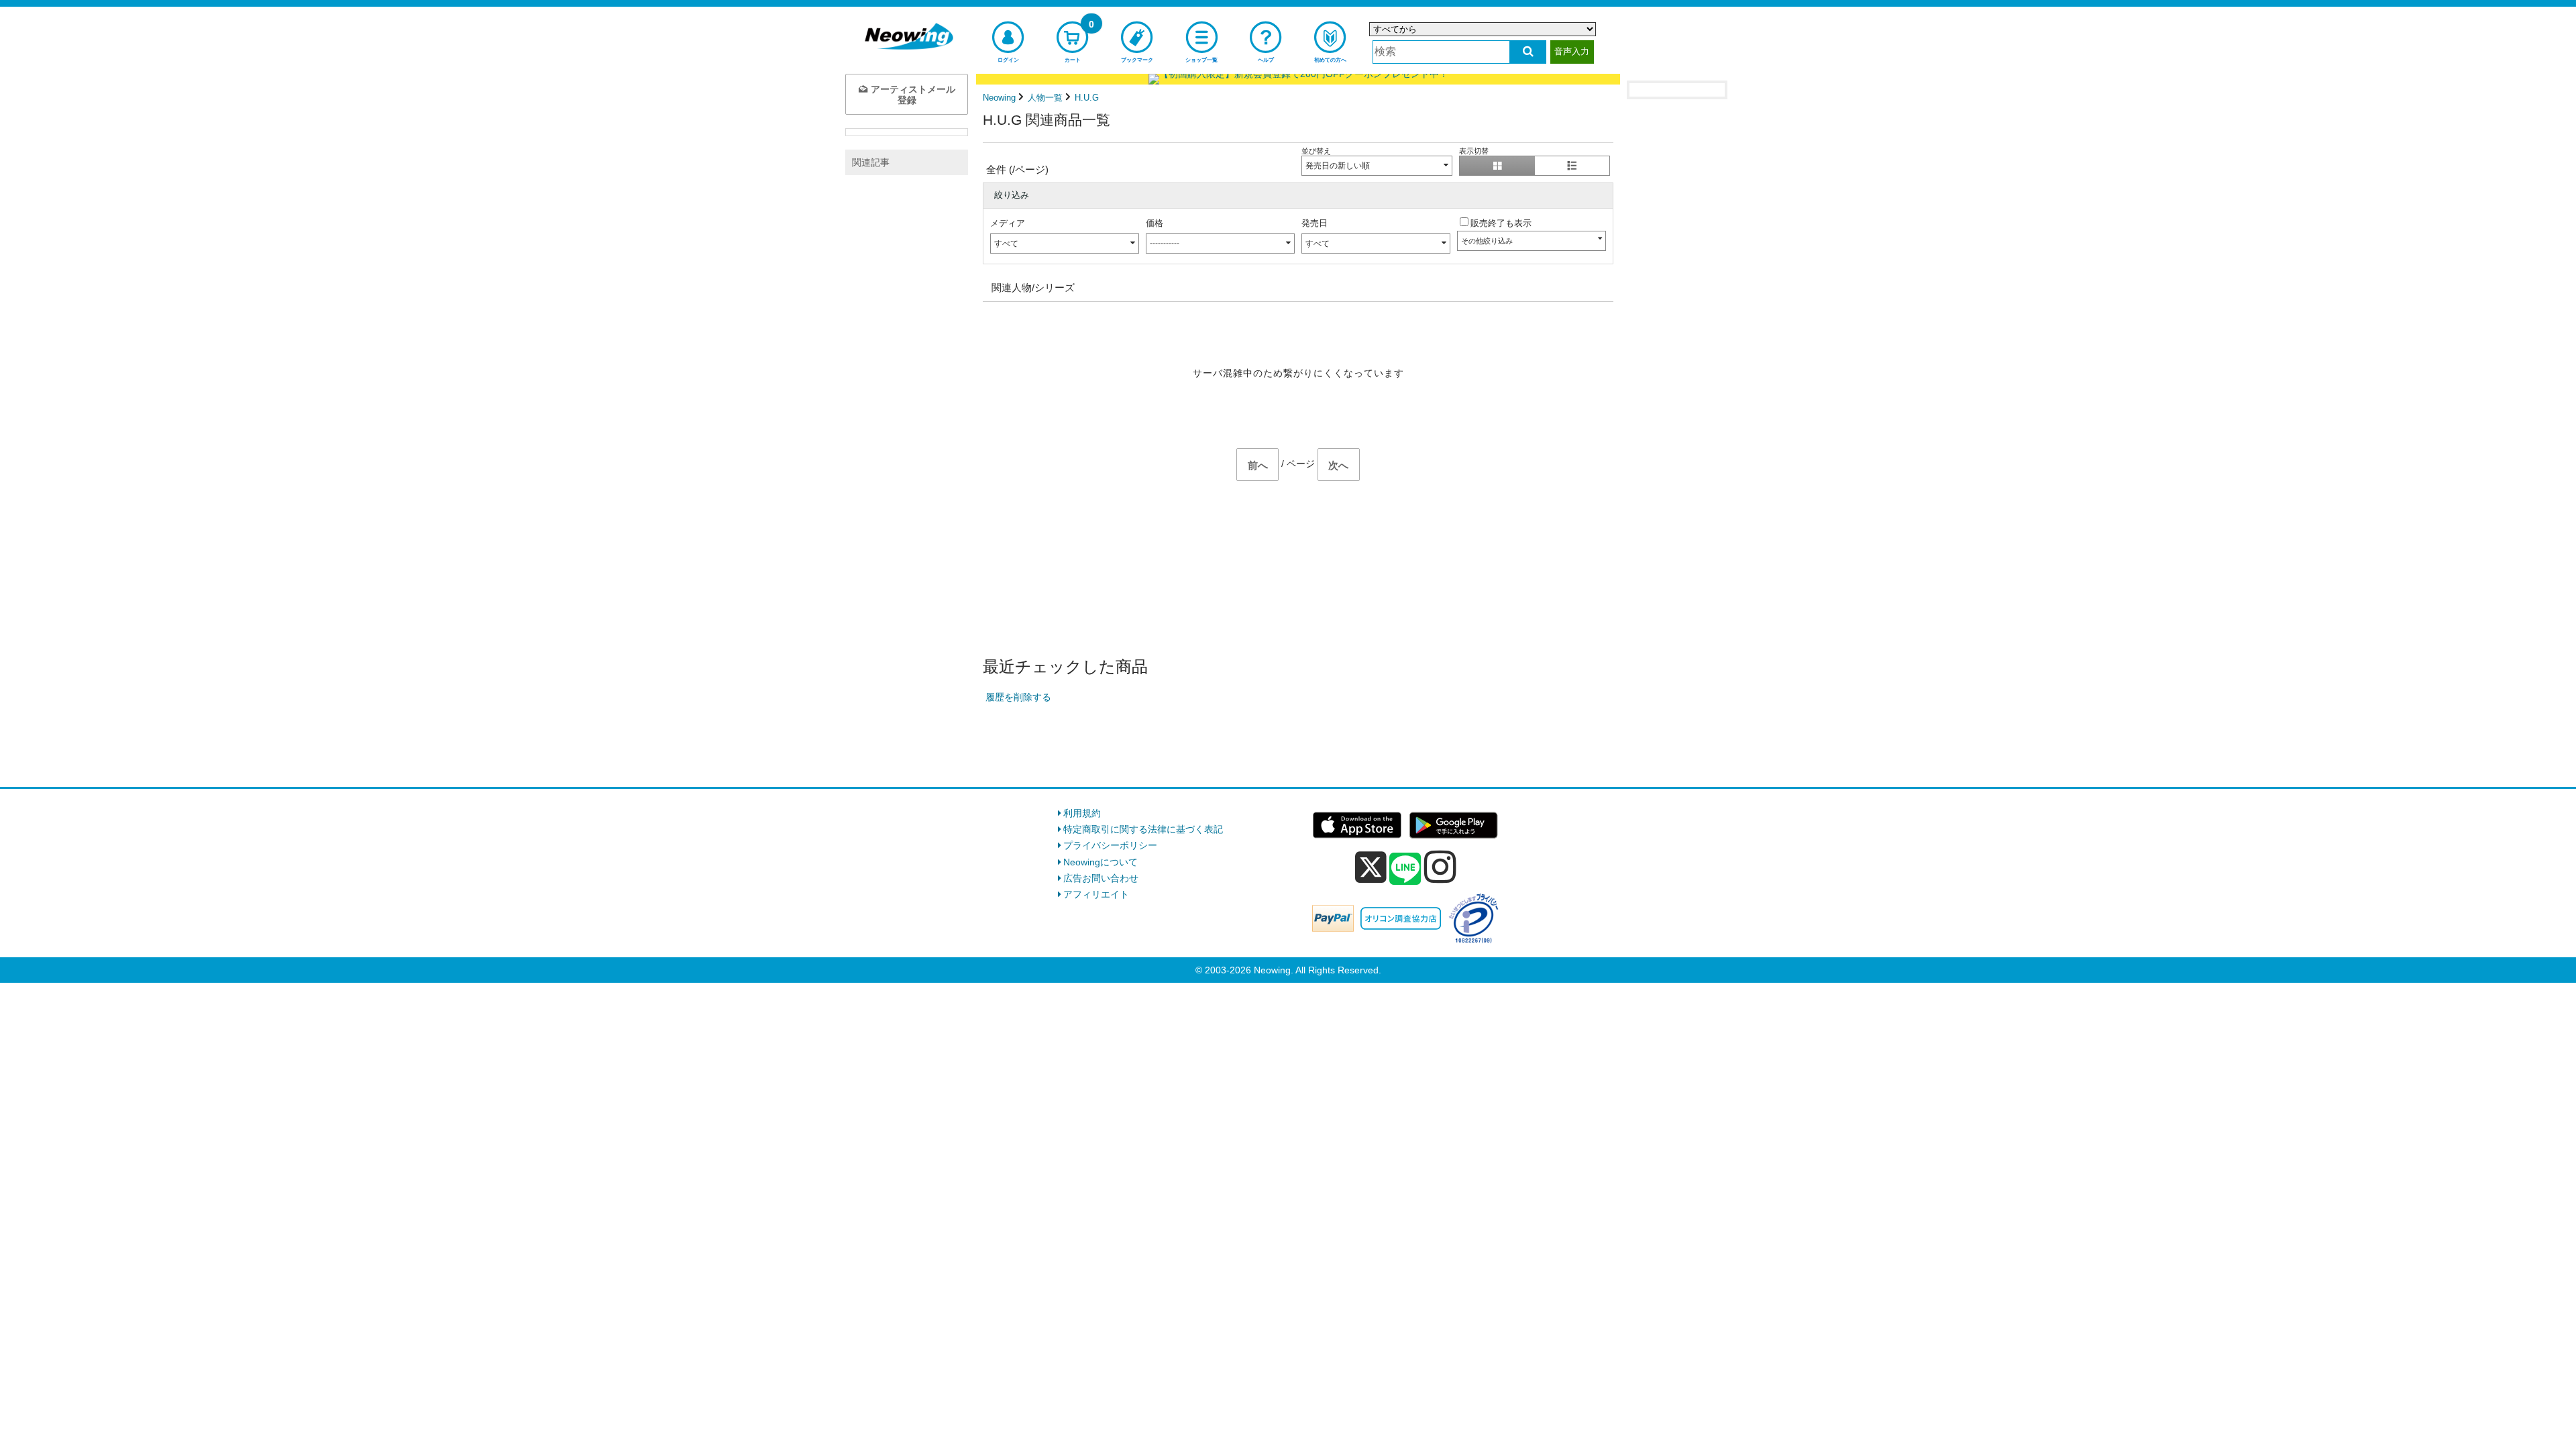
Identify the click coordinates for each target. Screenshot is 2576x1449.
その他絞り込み (1487, 241)
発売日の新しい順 (1338, 166)
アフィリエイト (1096, 894)
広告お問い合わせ (1101, 878)
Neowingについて (1101, 862)
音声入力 (1572, 51)
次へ (1338, 465)
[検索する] (1528, 52)
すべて (1006, 244)
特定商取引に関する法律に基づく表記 (1143, 829)
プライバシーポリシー (1110, 845)
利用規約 (1082, 813)
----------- (1165, 244)
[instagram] (1440, 867)
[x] (1371, 867)
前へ (1258, 465)
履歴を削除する (1018, 697)
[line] (1405, 869)
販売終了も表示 (1501, 223)
